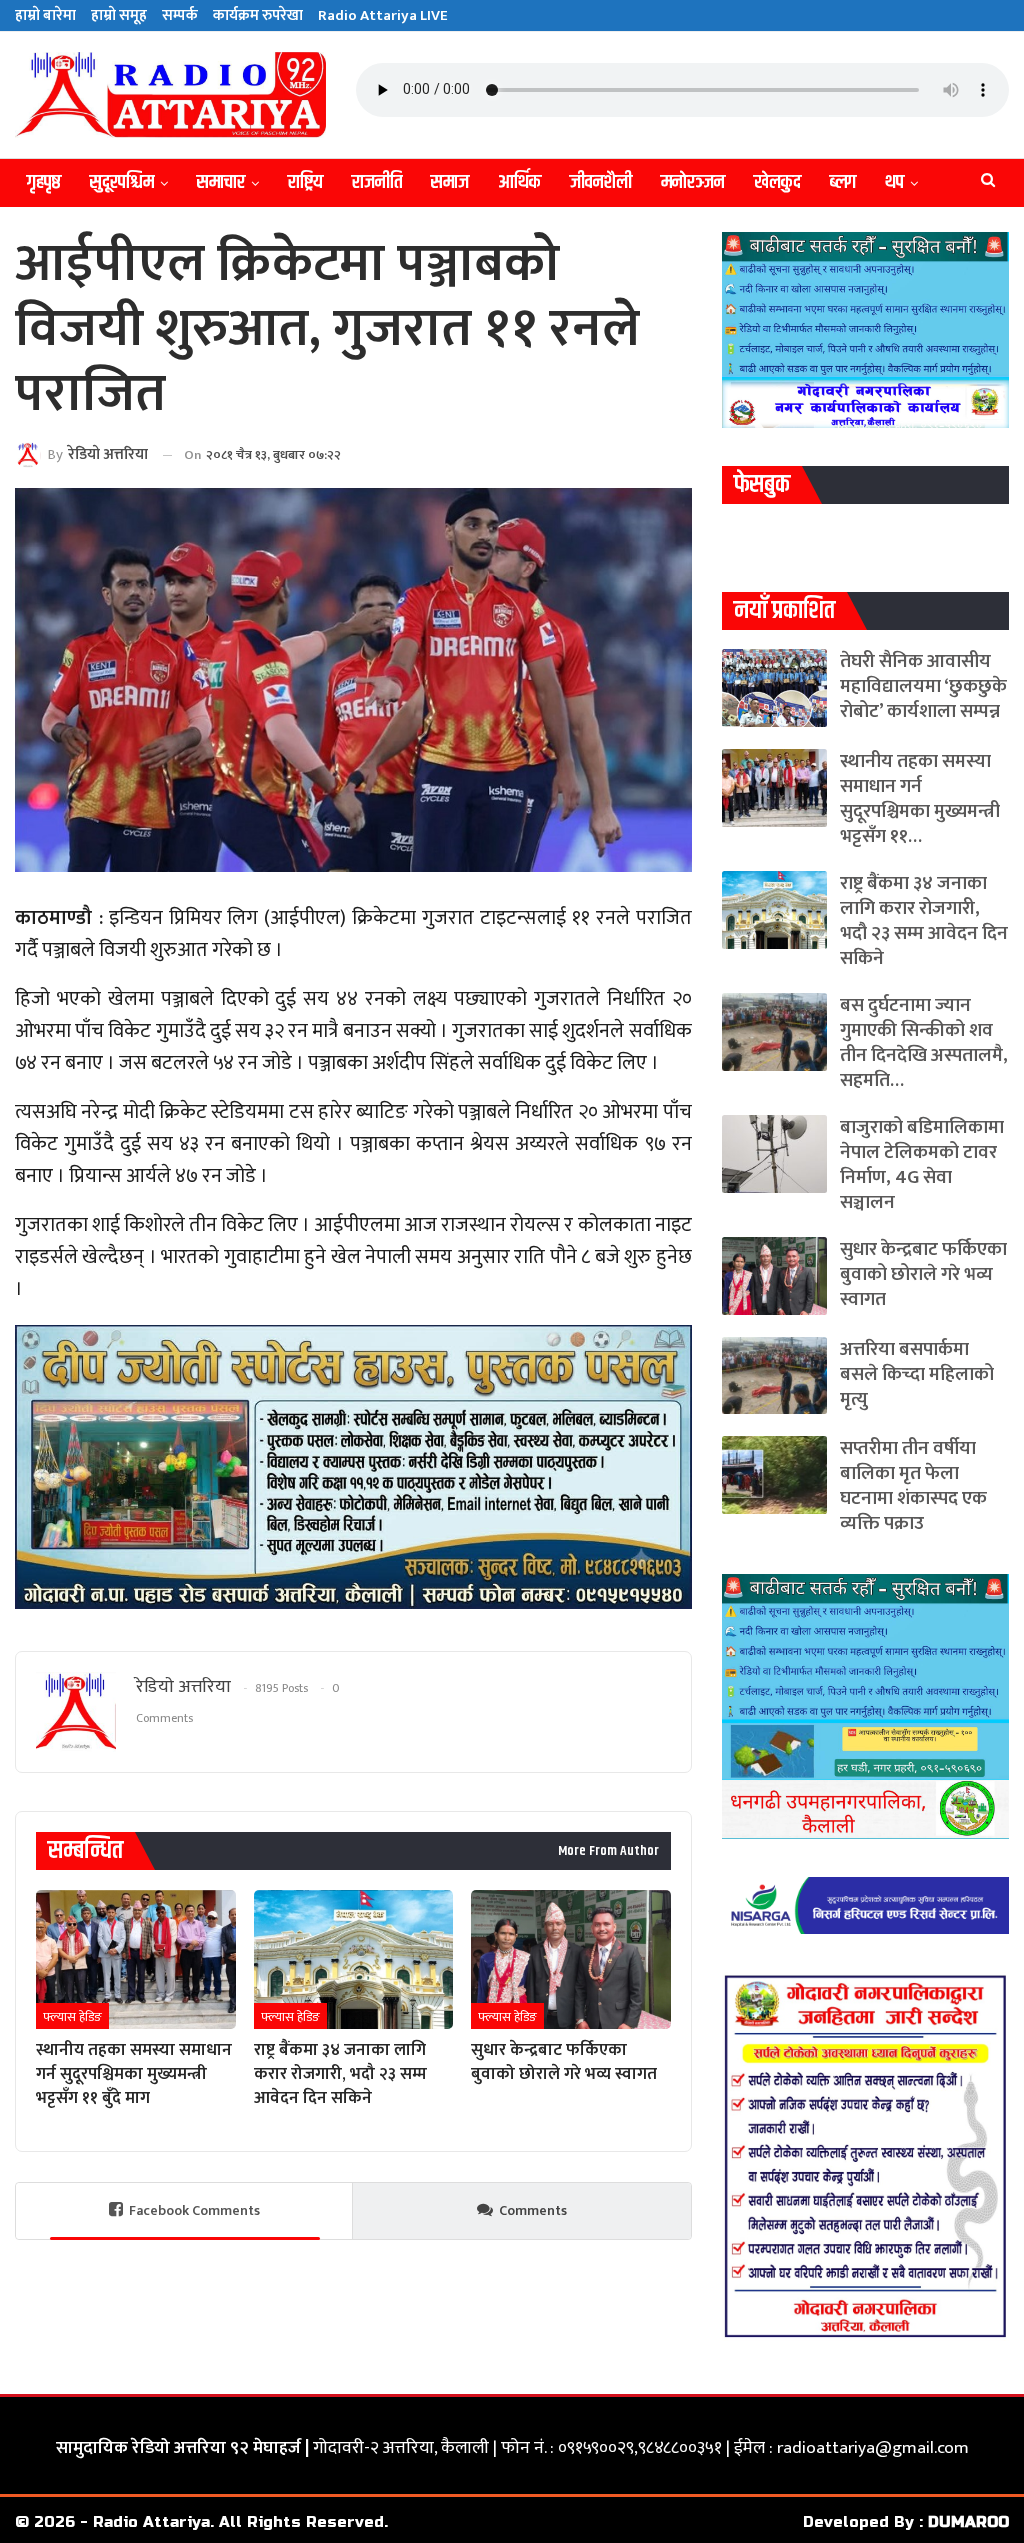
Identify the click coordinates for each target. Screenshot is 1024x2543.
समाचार (221, 182)
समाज (450, 182)
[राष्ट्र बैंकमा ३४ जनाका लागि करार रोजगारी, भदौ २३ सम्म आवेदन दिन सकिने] (354, 1960)
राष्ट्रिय (305, 182)
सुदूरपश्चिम (122, 182)
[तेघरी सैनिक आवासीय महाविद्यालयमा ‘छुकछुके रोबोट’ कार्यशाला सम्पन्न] (774, 688)
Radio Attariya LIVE (383, 15)
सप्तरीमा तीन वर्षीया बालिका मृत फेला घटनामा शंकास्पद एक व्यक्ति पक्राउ (913, 1486)
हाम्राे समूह (119, 15)
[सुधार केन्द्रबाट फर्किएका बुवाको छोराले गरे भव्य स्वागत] (571, 1960)
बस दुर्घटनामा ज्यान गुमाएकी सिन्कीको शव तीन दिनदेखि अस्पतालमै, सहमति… (924, 1043)
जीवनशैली (601, 182)
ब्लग (843, 182)
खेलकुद (777, 182)
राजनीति (377, 182)
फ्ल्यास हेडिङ (72, 2017)
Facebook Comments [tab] (194, 2210)
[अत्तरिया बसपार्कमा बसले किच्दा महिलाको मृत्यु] (774, 1376)
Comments (533, 2210)
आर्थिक (519, 182)
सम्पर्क (180, 15)
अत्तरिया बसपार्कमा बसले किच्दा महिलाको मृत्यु (917, 1374)
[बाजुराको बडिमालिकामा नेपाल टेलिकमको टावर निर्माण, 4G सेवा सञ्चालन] (774, 1154)
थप (894, 182)
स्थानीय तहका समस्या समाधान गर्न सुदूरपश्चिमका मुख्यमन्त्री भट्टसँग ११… (920, 799)
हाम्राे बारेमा (45, 15)
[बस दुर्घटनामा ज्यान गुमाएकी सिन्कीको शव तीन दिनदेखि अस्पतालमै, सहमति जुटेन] (774, 1032)
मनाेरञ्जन (693, 182)
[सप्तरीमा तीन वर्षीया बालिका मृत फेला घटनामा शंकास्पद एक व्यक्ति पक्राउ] (774, 1475)
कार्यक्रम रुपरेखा (258, 15)
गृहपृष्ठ (44, 182)
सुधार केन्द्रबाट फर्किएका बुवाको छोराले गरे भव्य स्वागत (923, 1274)
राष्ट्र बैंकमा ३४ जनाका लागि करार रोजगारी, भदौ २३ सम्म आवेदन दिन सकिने (924, 921)
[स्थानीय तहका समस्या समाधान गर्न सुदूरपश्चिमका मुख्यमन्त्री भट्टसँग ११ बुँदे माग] (136, 1960)
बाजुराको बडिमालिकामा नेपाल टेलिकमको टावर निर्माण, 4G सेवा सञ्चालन (922, 1165)
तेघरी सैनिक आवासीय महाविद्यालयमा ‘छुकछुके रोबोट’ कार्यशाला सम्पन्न (923, 686)
